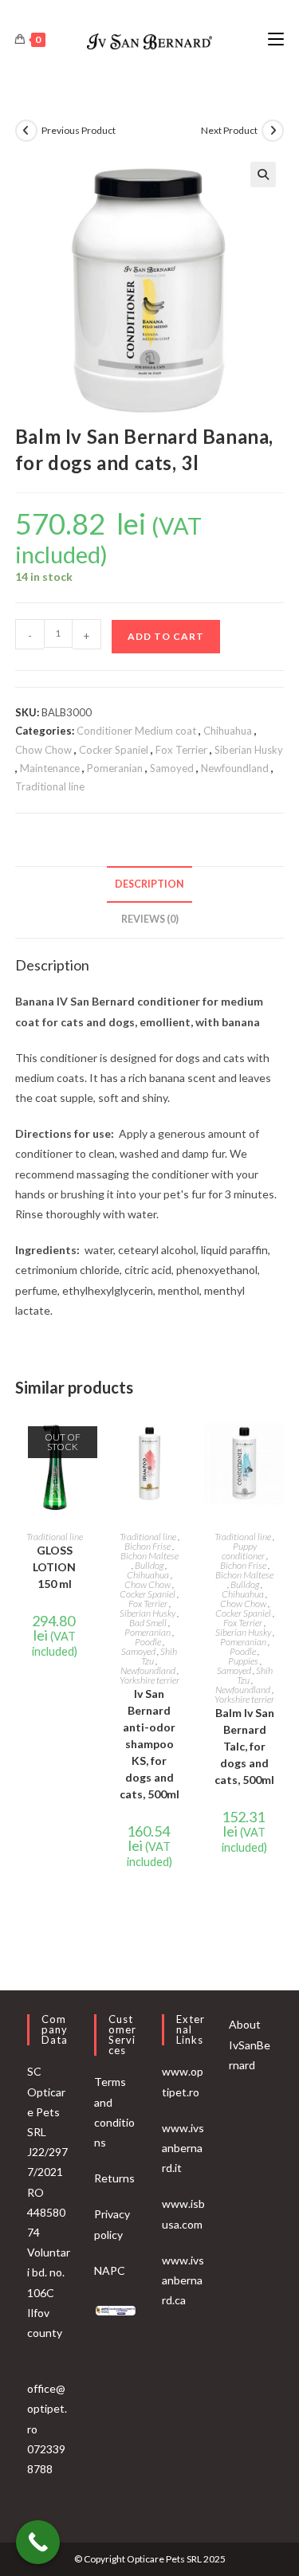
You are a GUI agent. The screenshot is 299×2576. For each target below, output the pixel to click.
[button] (263, 174)
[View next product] (273, 131)
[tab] (149, 885)
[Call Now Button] (38, 2542)
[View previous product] (26, 131)
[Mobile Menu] (276, 39)
